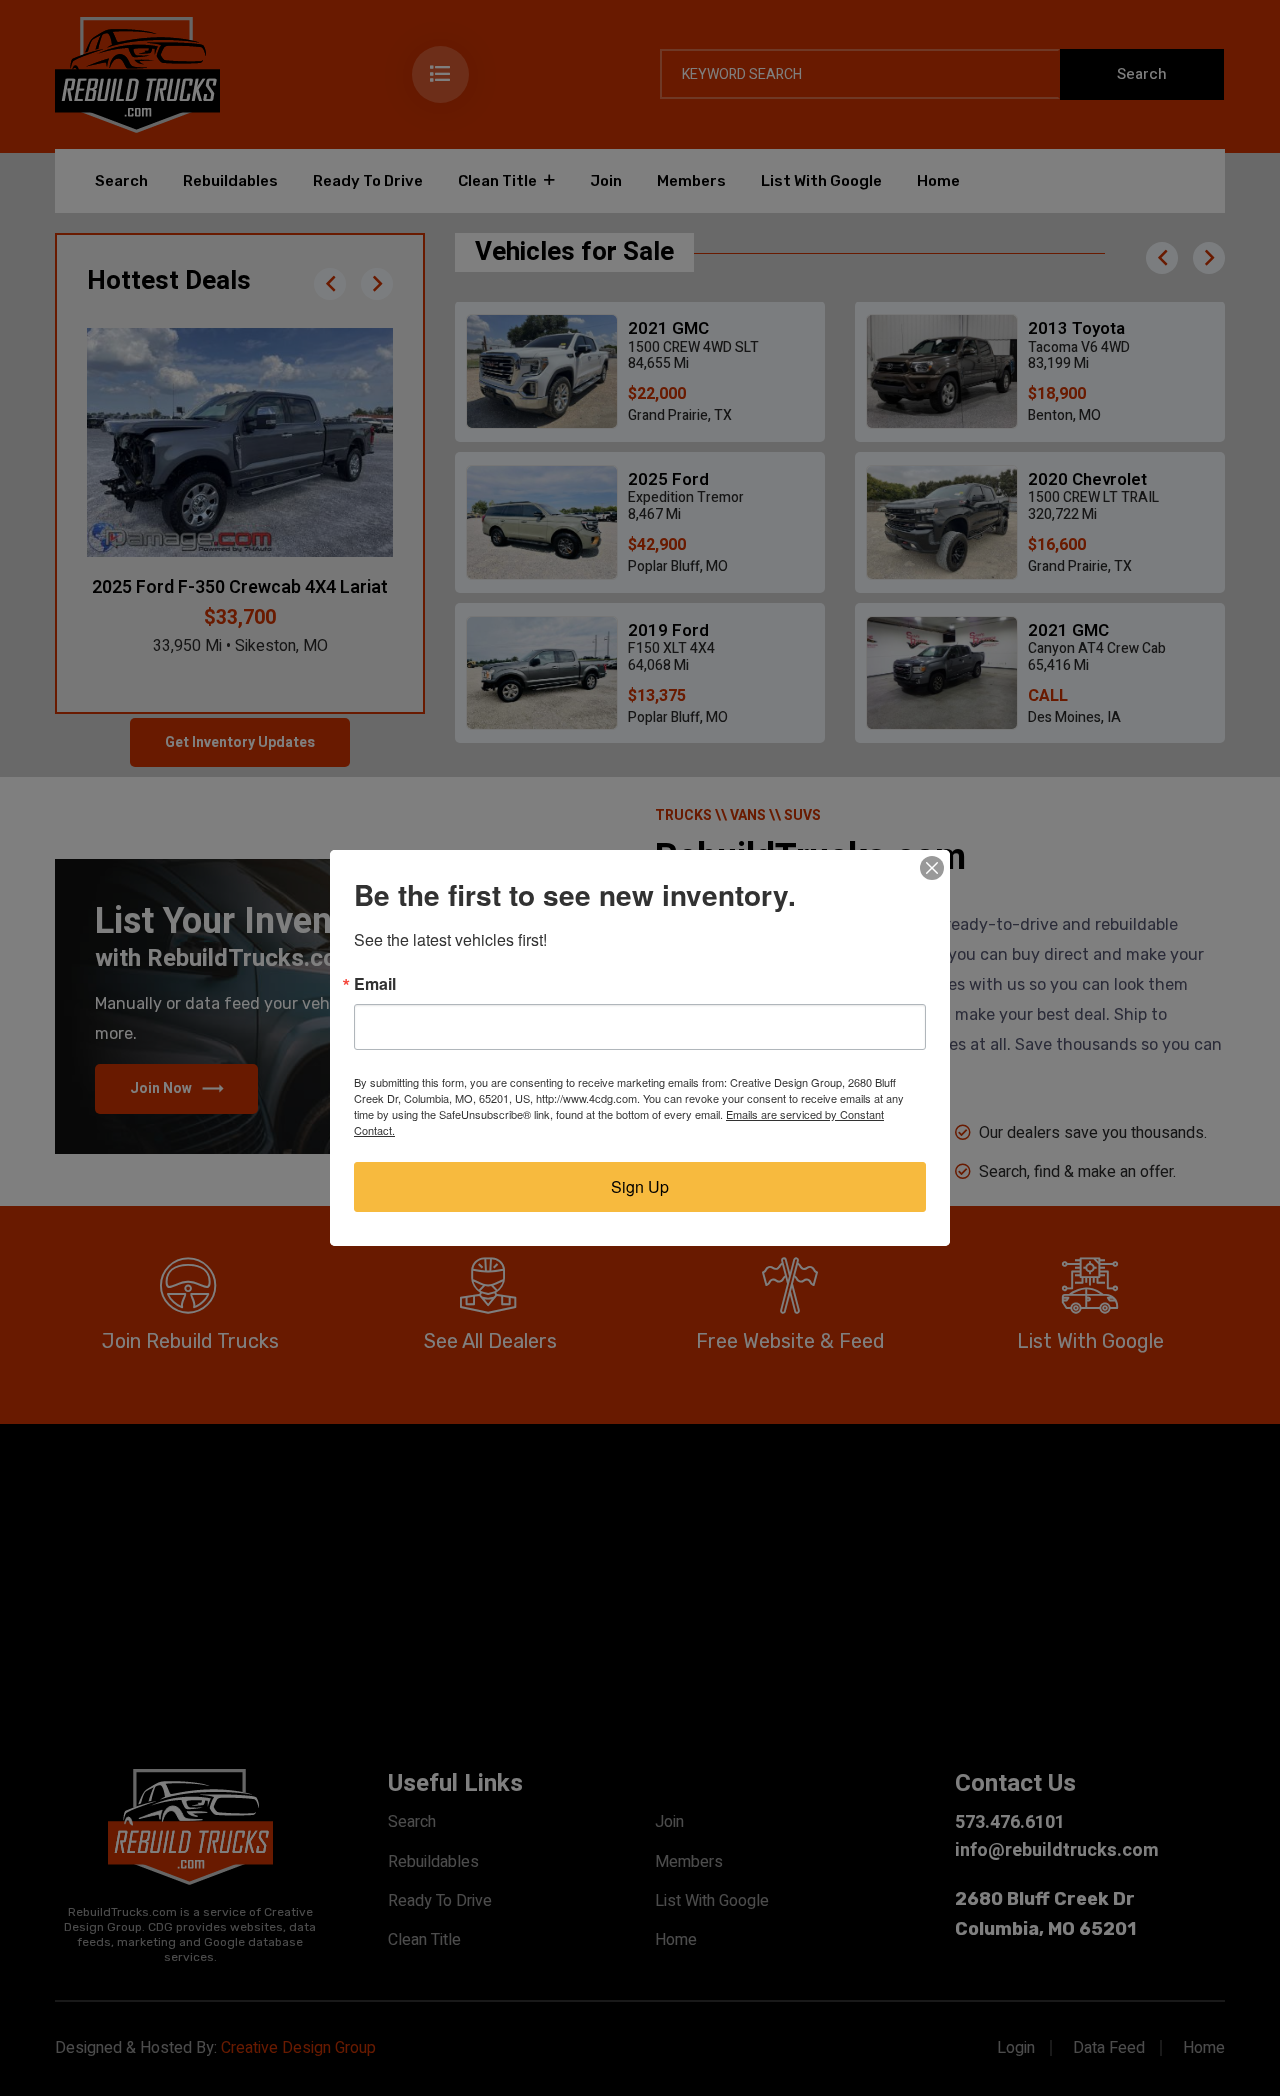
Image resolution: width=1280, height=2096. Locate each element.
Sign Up (640, 1186)
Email (375, 984)
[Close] (932, 868)
